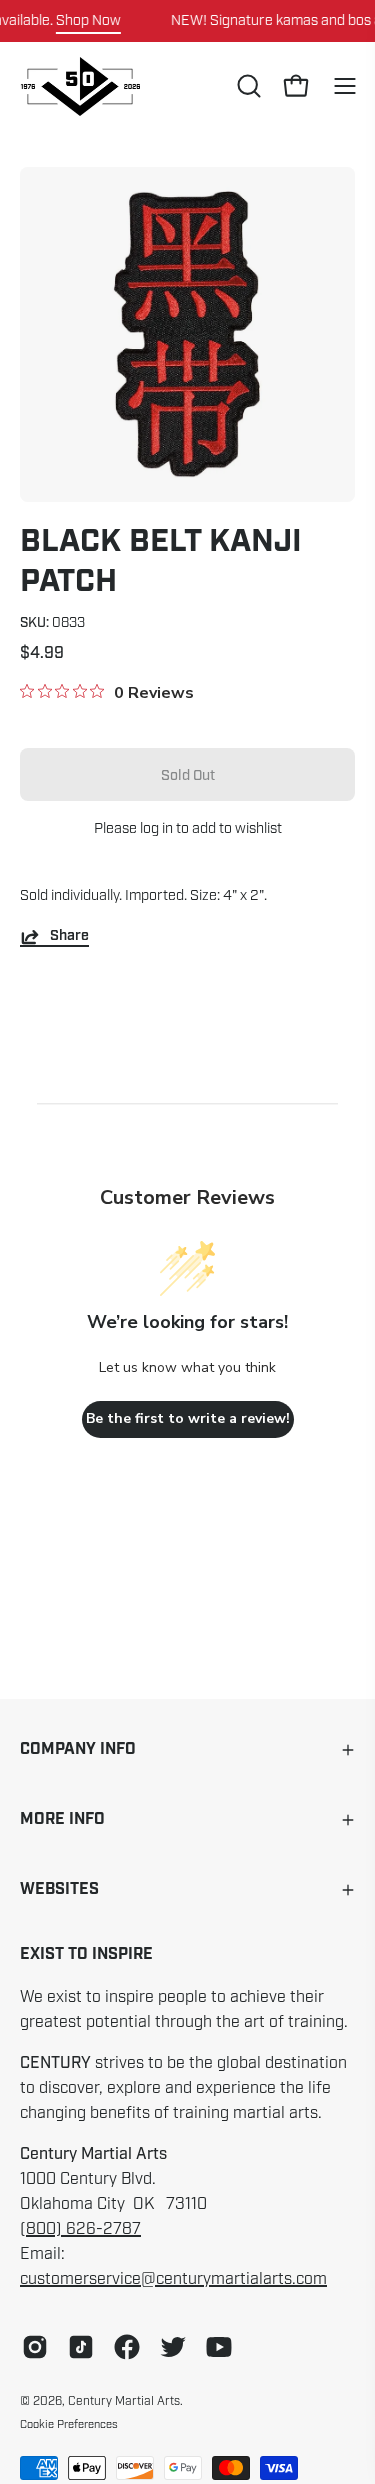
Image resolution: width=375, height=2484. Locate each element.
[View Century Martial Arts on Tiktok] (81, 2347)
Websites (59, 1889)
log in (156, 828)
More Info (62, 1819)
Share (69, 936)
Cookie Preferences (69, 2424)
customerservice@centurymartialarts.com (173, 2279)
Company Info (78, 1749)
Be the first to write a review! (188, 1418)
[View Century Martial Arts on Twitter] (173, 2347)
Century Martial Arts (124, 2401)
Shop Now (88, 20)
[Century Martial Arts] (80, 86)
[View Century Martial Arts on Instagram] (35, 2347)
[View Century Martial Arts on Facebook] (127, 2347)
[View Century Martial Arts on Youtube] (219, 2347)
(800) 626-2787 (80, 2229)
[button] (247, 86)
